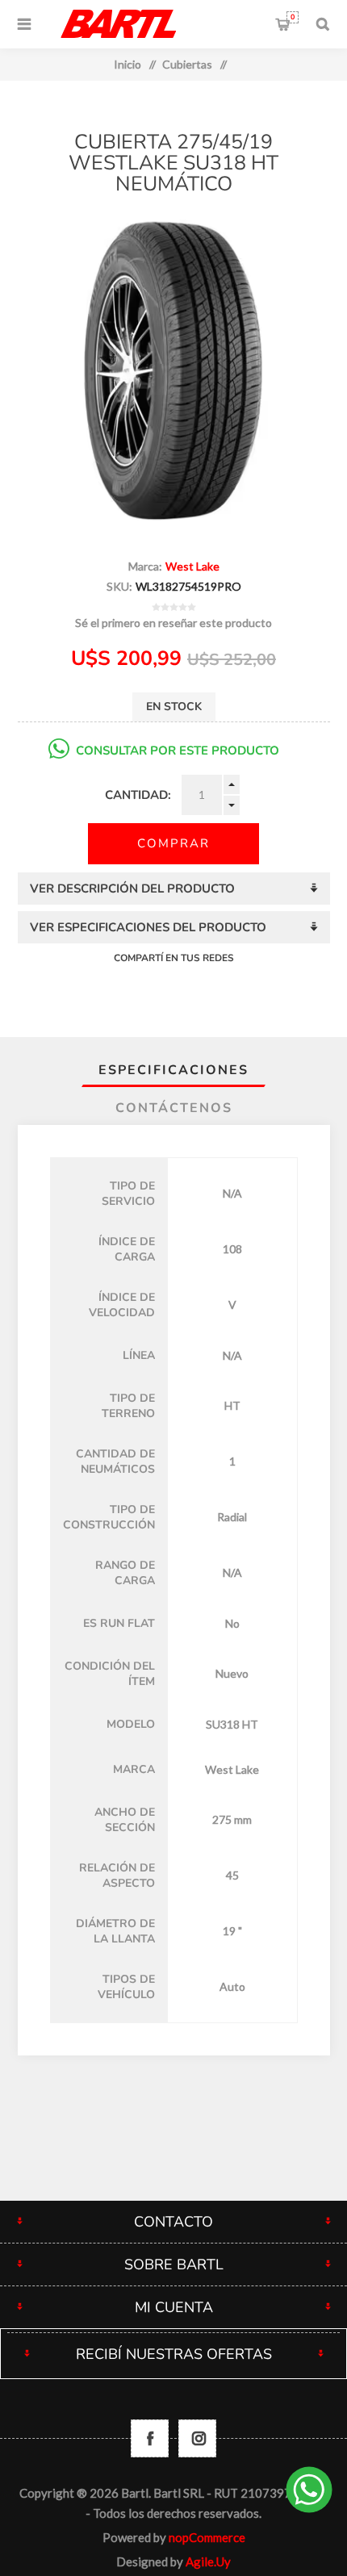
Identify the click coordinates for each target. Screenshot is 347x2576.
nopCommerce (207, 2537)
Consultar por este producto (178, 751)
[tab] (174, 1070)
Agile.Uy (208, 2561)
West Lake (192, 566)
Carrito (293, 17)
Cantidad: (138, 795)
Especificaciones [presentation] (173, 1070)
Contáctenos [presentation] (174, 1108)
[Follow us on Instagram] (197, 2438)
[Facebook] (150, 2438)
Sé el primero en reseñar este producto (173, 623)
